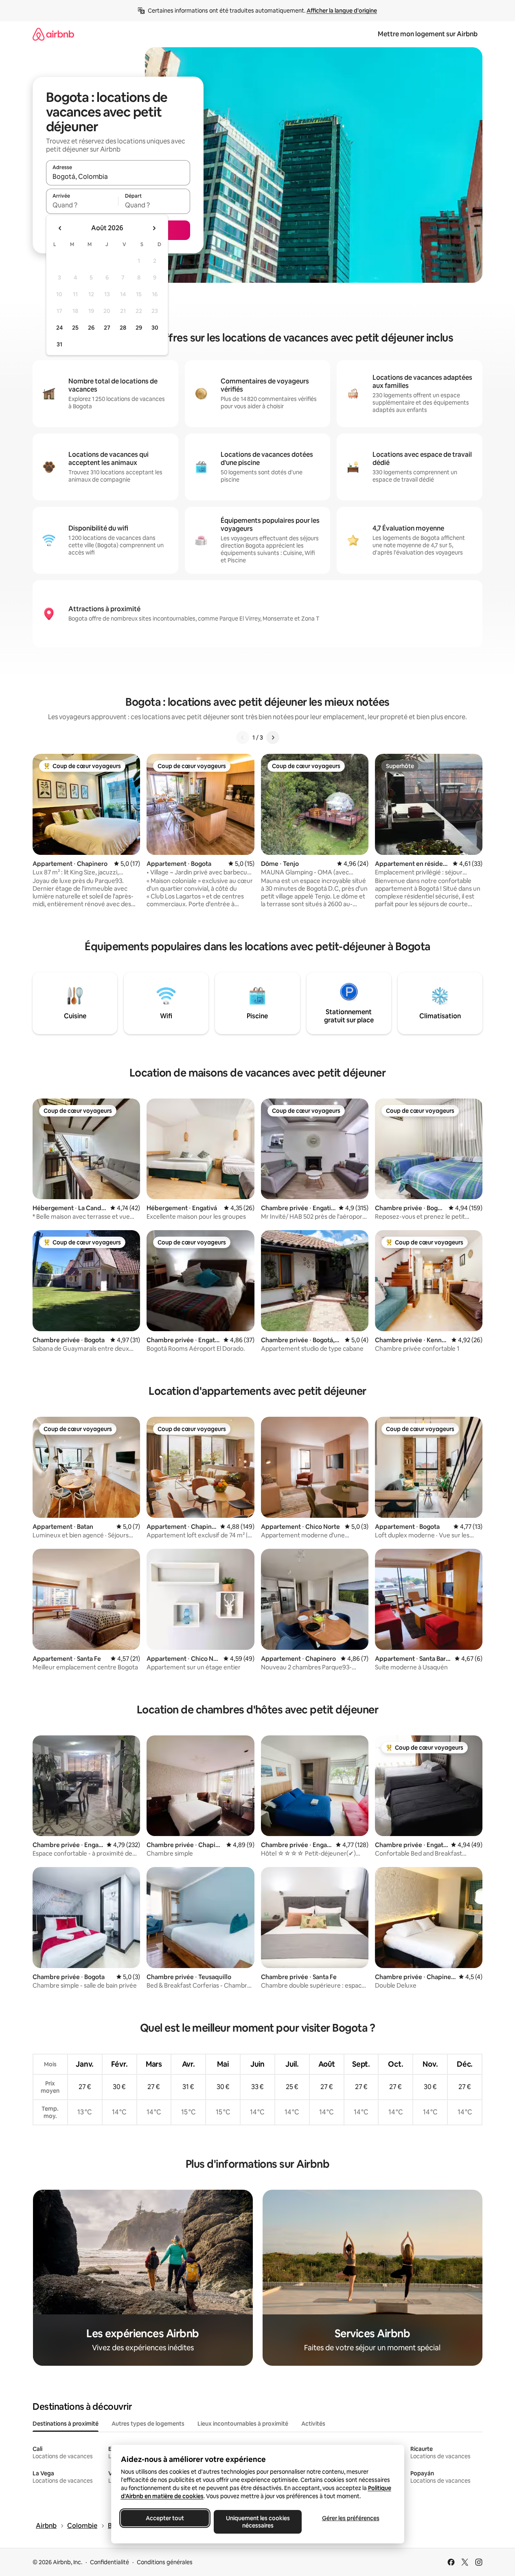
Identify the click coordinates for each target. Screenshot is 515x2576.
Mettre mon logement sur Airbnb (428, 34)
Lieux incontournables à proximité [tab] (243, 2424)
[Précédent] (243, 738)
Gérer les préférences (350, 2518)
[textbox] (82, 205)
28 (123, 328)
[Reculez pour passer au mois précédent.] (60, 228)
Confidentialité (110, 2562)
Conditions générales (165, 2562)
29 (139, 328)
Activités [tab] (313, 2424)
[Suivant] (273, 738)
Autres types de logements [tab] (148, 2424)
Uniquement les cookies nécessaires (257, 2522)
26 (91, 328)
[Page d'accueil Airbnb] (53, 34)
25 (75, 328)
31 (59, 344)
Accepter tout (165, 2518)
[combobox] (118, 176)
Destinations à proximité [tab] (66, 2424)
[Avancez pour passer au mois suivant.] (154, 228)
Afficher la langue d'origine (342, 11)
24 (59, 328)
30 (155, 328)
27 (107, 328)
